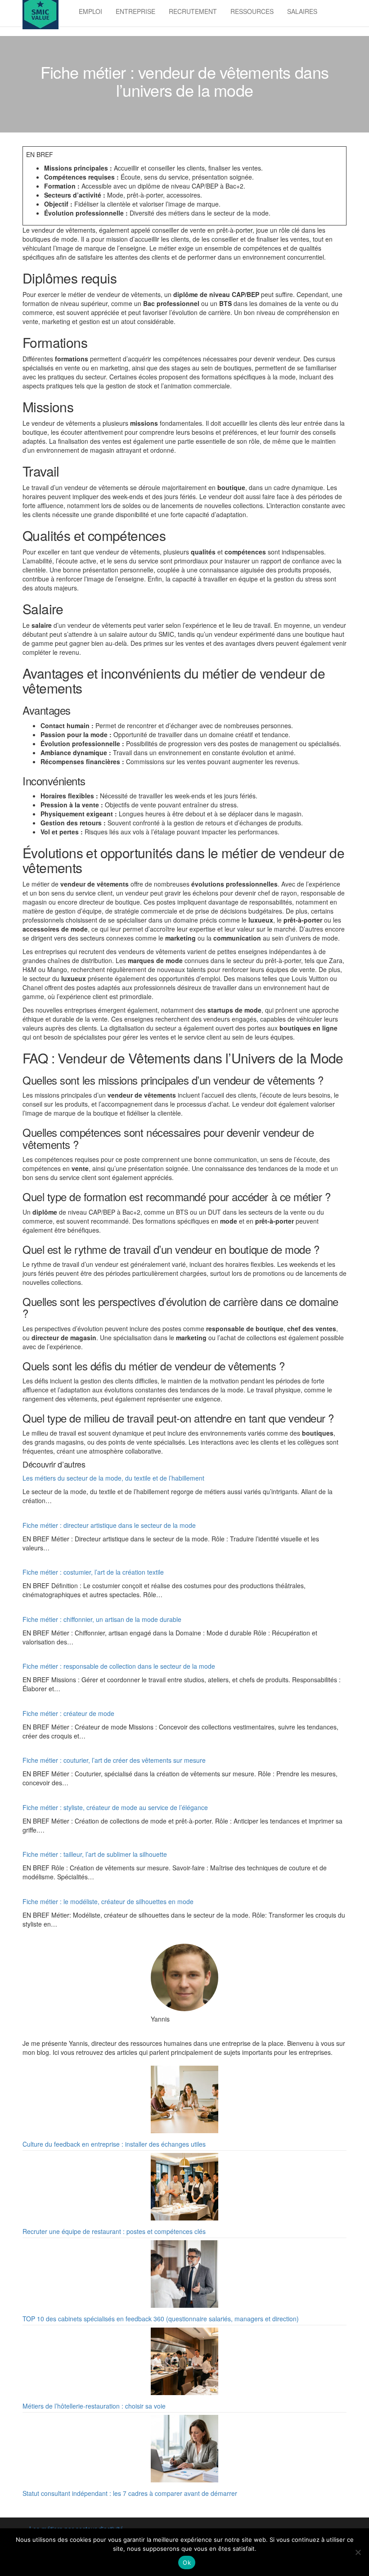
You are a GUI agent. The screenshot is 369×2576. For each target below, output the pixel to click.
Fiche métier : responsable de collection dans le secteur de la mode (119, 1666)
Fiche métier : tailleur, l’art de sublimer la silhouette (95, 1854)
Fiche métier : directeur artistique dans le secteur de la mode (109, 1525)
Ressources (252, 11)
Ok (187, 2562)
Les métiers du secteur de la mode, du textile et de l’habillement (113, 1478)
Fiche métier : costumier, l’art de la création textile (93, 1572)
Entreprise (135, 11)
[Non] (358, 2552)
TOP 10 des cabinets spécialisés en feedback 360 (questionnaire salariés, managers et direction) (161, 2319)
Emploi (90, 11)
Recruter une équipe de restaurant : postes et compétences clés (114, 2231)
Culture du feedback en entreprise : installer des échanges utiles (114, 2144)
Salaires (302, 11)
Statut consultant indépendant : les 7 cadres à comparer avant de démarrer (130, 2493)
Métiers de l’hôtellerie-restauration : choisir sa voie (94, 2406)
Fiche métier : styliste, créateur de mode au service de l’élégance (115, 1807)
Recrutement (193, 11)
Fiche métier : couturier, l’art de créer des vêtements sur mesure (114, 1760)
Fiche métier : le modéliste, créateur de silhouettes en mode (108, 1901)
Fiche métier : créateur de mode (68, 1713)
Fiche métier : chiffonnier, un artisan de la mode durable (102, 1619)
